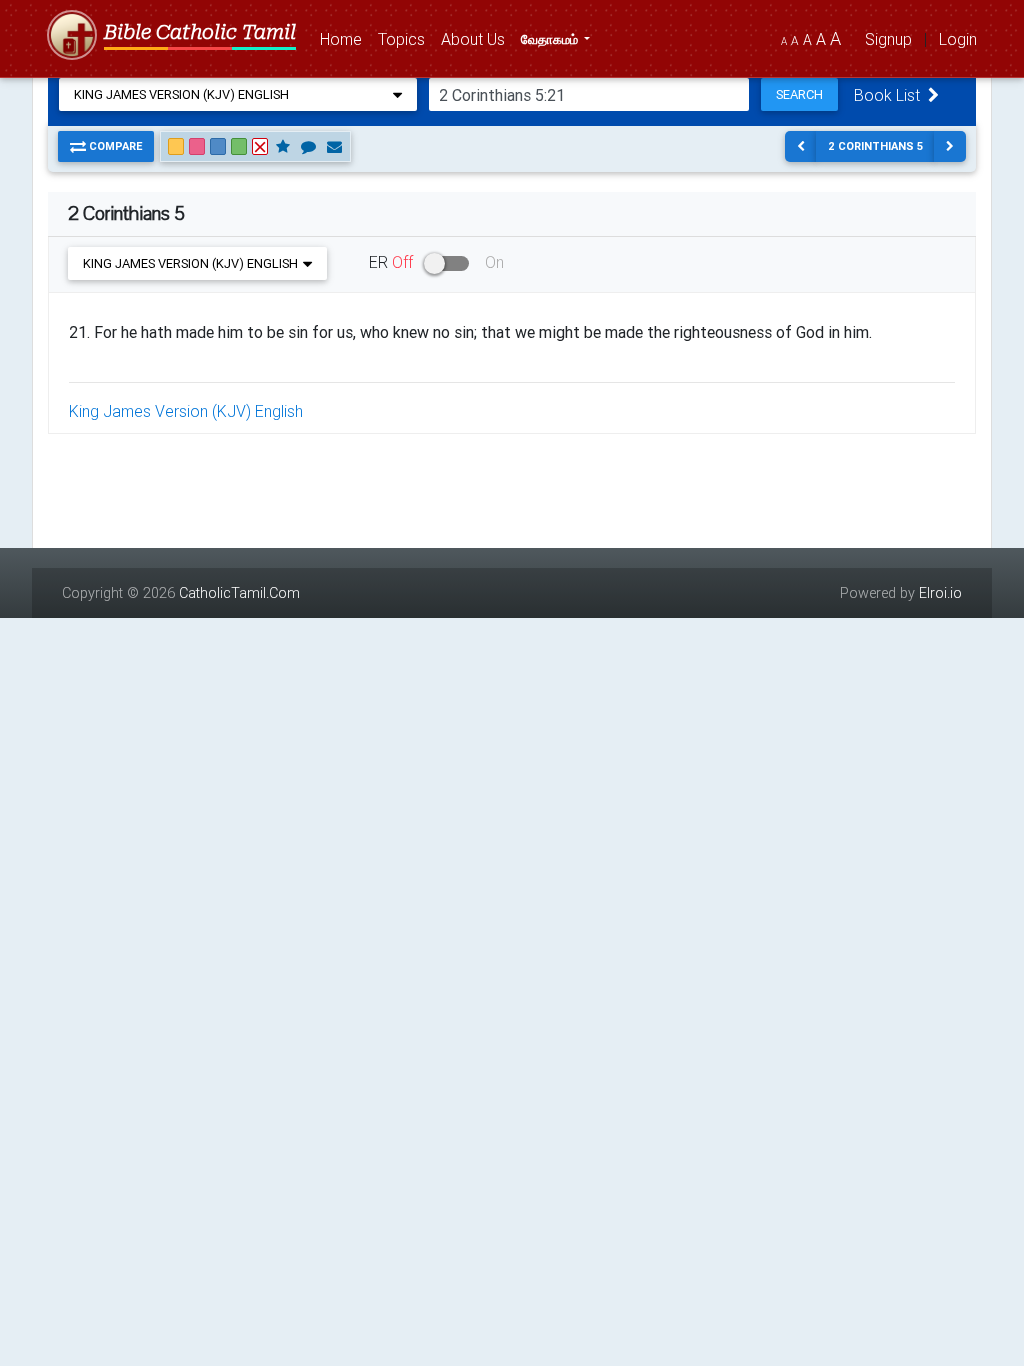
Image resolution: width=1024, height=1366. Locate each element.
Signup (888, 39)
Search (799, 94)
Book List (891, 95)
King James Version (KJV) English (186, 411)
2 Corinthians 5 (875, 146)
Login (958, 39)
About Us (477, 38)
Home (345, 38)
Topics (405, 38)
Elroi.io (940, 593)
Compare (114, 146)
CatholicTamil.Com (239, 593)
